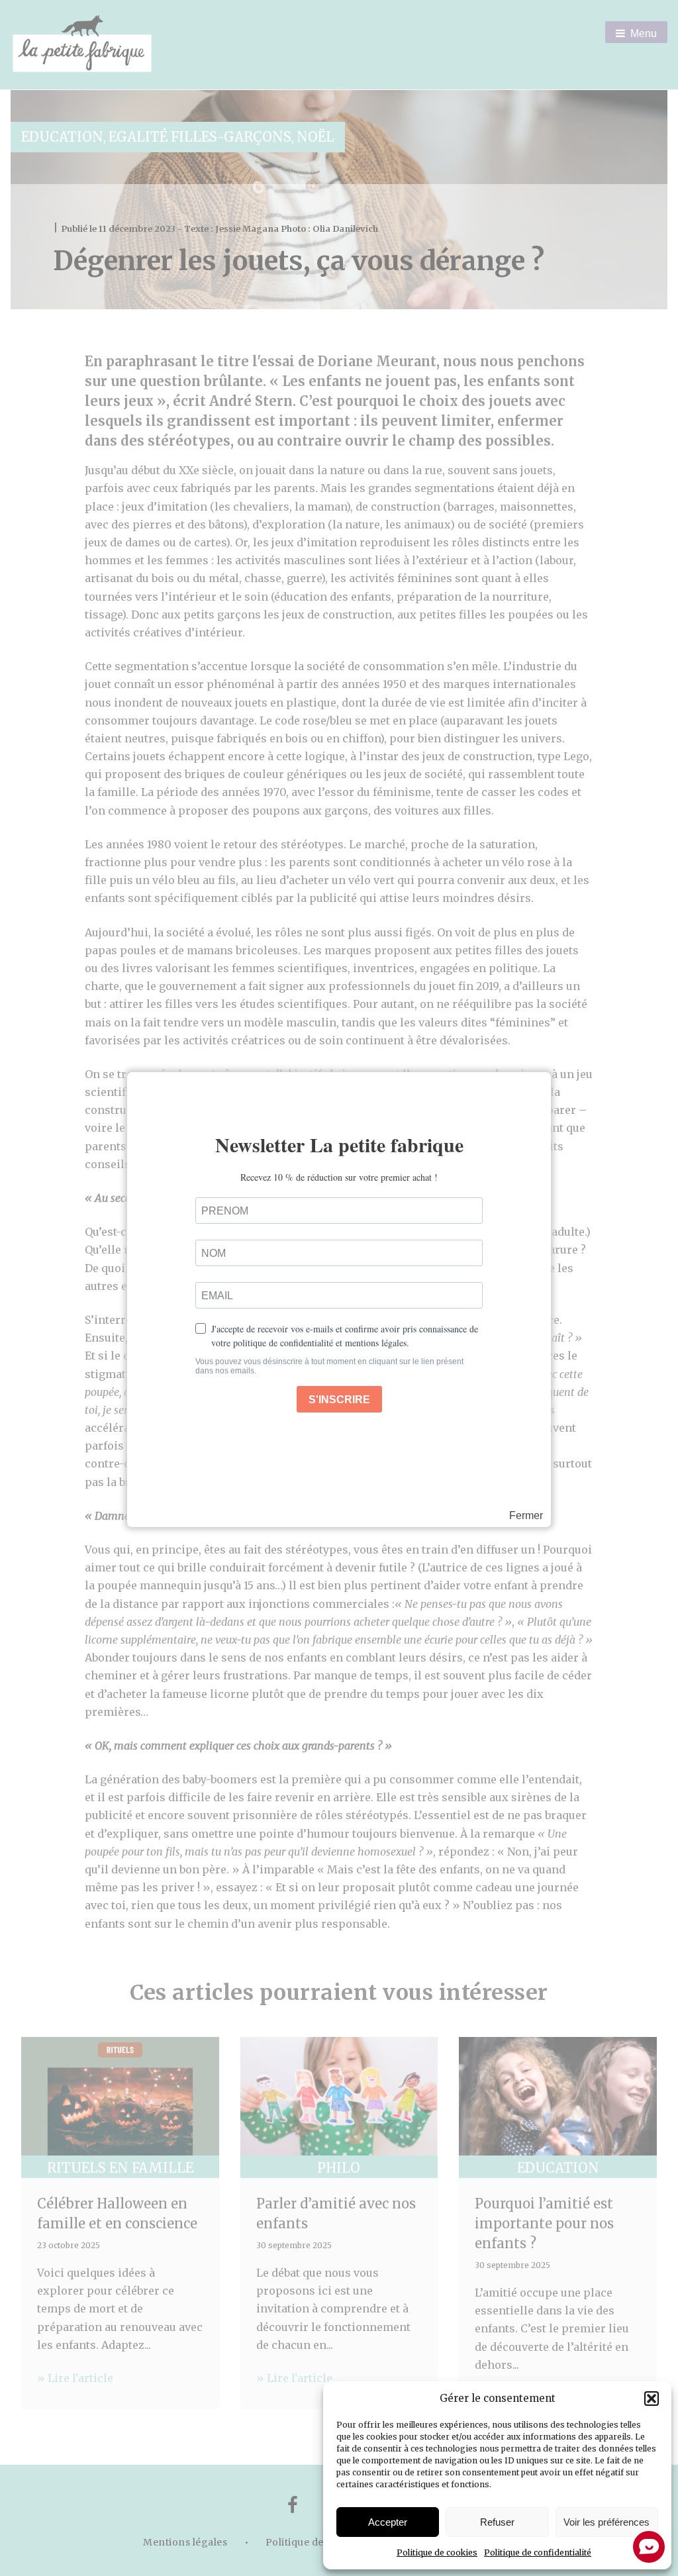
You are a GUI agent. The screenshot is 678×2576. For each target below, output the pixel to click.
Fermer (526, 1516)
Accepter (388, 2522)
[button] (652, 2399)
